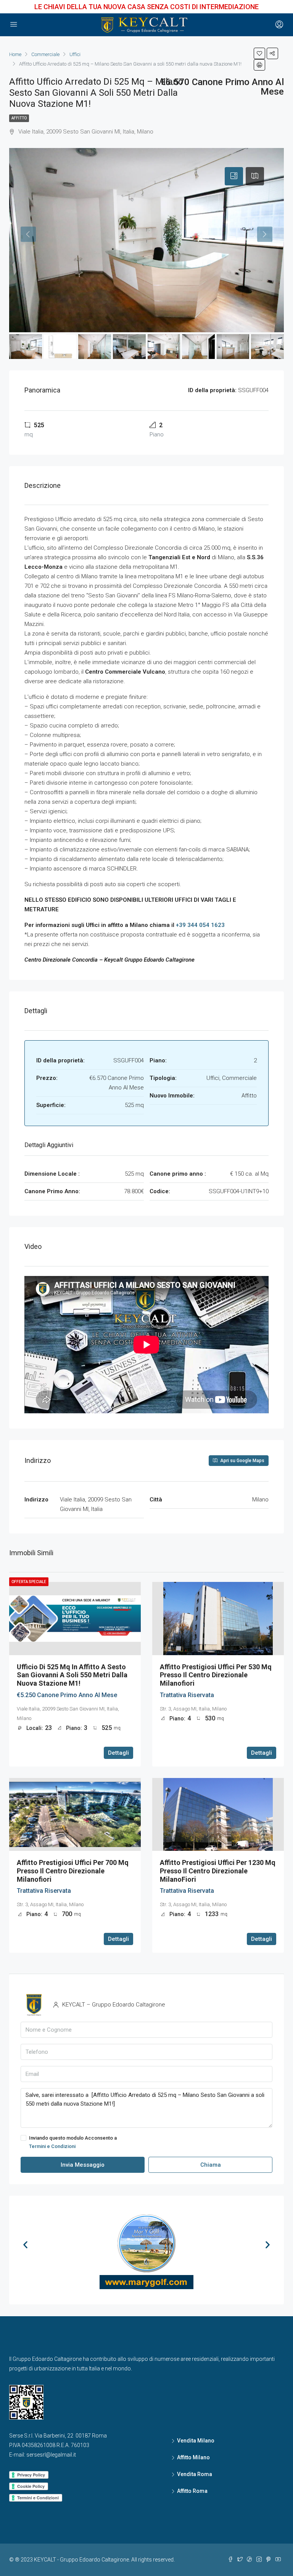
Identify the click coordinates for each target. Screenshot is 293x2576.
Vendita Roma (195, 2474)
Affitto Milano (193, 2457)
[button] (25, 2244)
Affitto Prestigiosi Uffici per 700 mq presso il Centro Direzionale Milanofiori (73, 1871)
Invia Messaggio (83, 2165)
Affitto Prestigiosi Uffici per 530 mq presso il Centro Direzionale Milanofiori (216, 1675)
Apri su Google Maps (242, 1461)
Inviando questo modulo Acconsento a (73, 2142)
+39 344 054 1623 (200, 925)
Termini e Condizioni (52, 2146)
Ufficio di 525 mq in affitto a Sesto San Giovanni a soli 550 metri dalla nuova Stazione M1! (72, 1675)
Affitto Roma (192, 2491)
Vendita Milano (196, 2441)
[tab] (234, 176)
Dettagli (118, 1753)
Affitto (19, 118)
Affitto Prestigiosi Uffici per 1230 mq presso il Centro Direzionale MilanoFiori (218, 1871)
